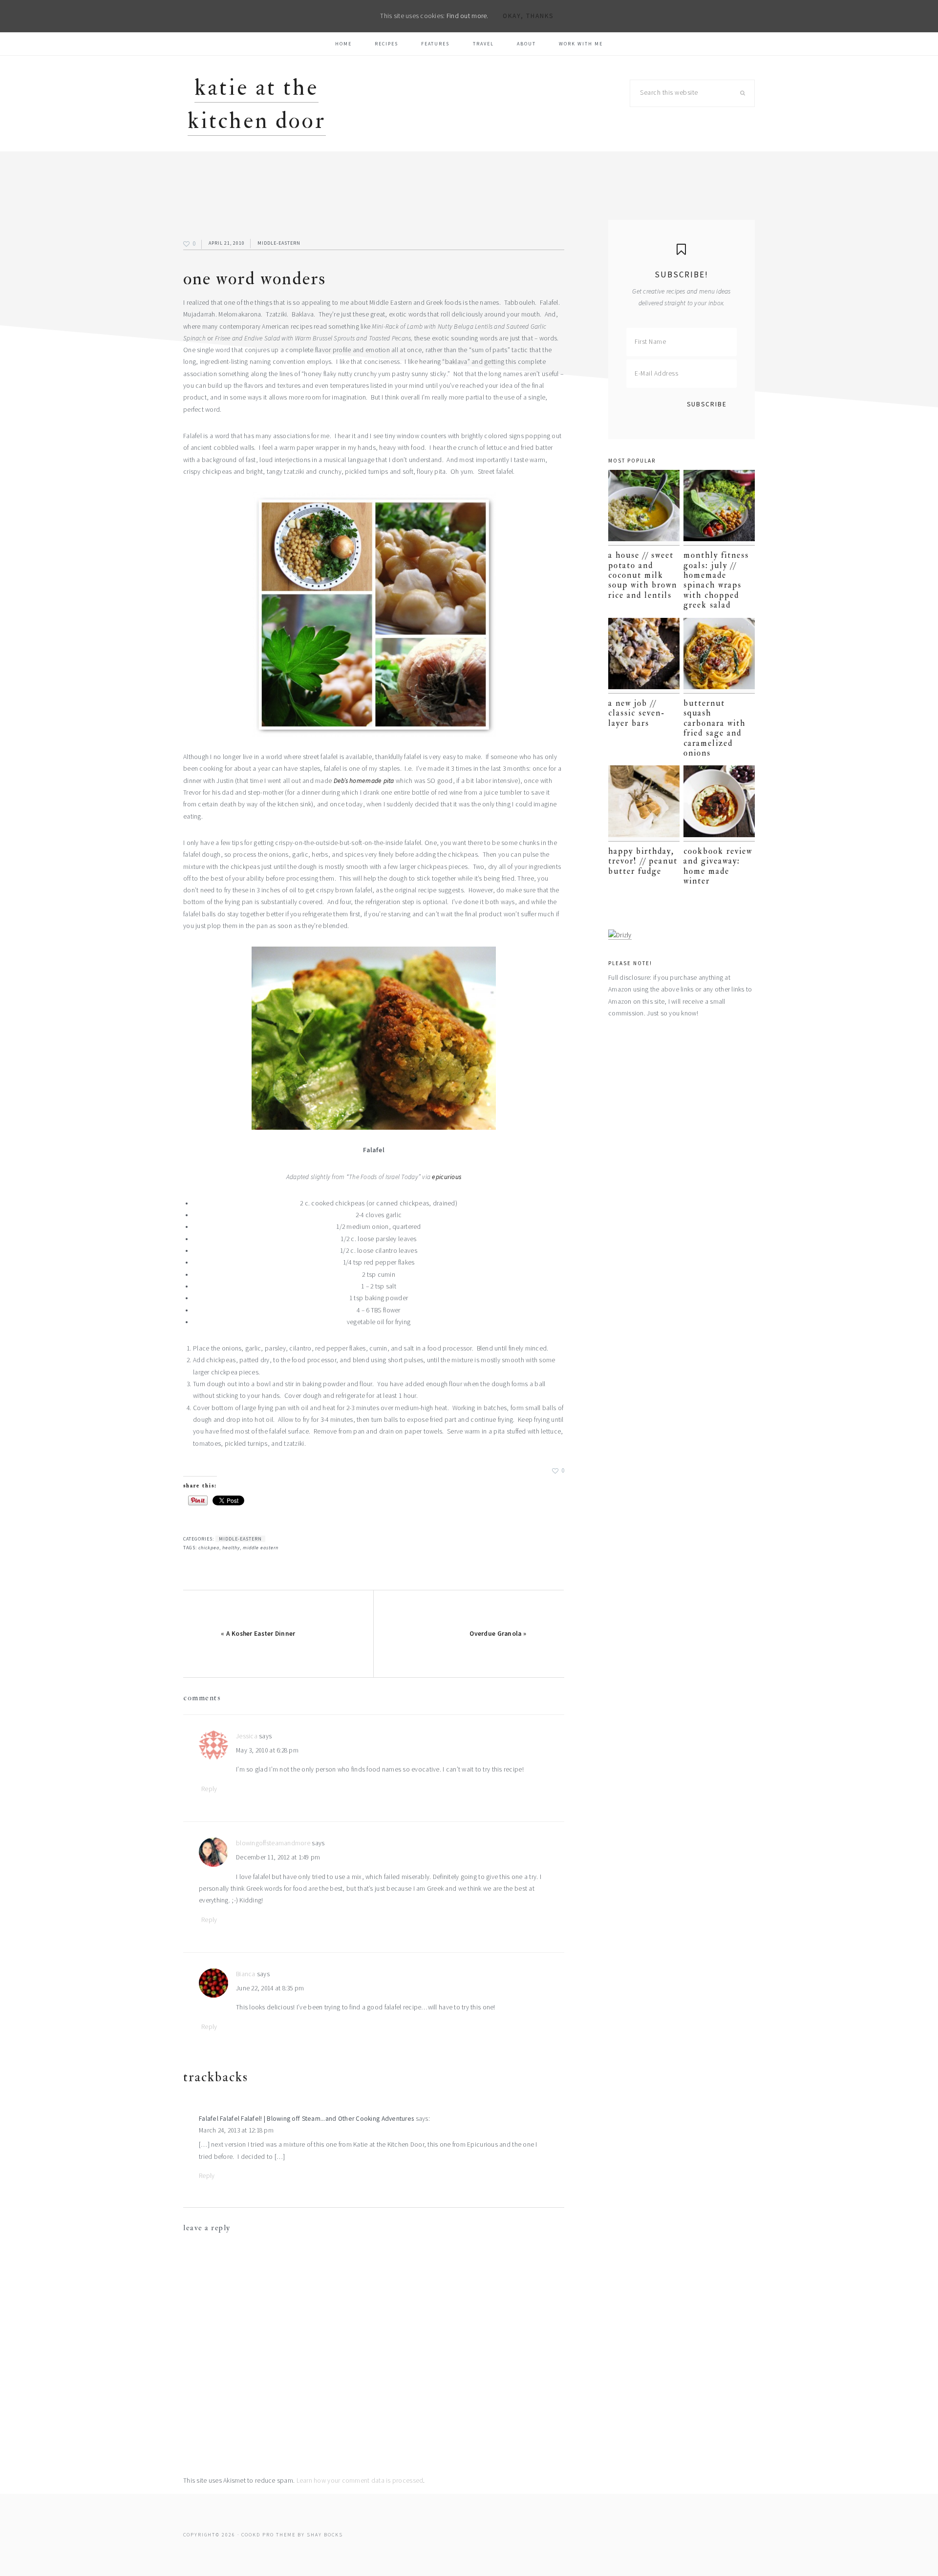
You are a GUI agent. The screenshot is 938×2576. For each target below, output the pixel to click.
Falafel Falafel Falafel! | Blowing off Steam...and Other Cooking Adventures (306, 2119)
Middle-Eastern (279, 243)
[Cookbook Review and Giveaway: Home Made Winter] (719, 803)
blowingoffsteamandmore (273, 1843)
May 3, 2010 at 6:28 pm (267, 1750)
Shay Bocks (325, 2535)
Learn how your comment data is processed (360, 2481)
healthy (231, 1548)
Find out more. (468, 16)
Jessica (247, 1736)
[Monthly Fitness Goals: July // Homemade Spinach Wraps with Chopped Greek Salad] (719, 508)
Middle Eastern (261, 1548)
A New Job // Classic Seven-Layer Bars (637, 713)
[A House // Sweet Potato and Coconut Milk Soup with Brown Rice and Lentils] (644, 508)
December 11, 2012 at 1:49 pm (278, 1857)
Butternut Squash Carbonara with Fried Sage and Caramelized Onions (714, 728)
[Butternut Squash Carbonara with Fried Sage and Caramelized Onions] (719, 656)
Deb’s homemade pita (364, 781)
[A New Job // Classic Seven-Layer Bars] (644, 656)
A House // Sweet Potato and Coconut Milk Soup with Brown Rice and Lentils (643, 575)
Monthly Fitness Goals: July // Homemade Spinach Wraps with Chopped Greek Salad (716, 580)
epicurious (447, 1177)
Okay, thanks (528, 16)
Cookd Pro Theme (268, 2535)
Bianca (246, 1974)
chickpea (209, 1548)
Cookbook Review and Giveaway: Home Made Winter (718, 866)
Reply (209, 1789)
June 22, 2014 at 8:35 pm (270, 1988)
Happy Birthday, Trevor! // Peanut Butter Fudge (643, 861)
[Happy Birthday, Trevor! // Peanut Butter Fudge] (644, 803)
